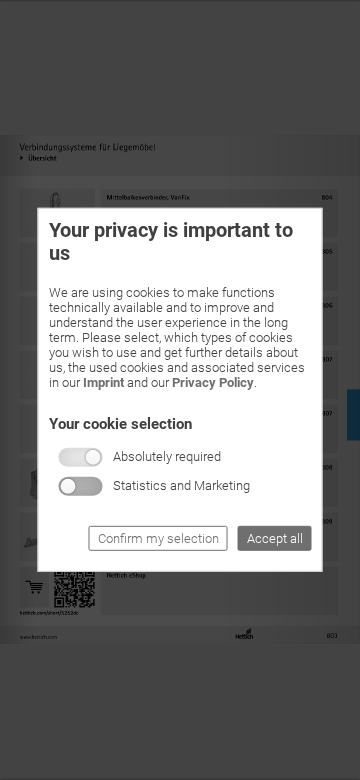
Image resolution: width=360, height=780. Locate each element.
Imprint (103, 382)
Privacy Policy (213, 382)
